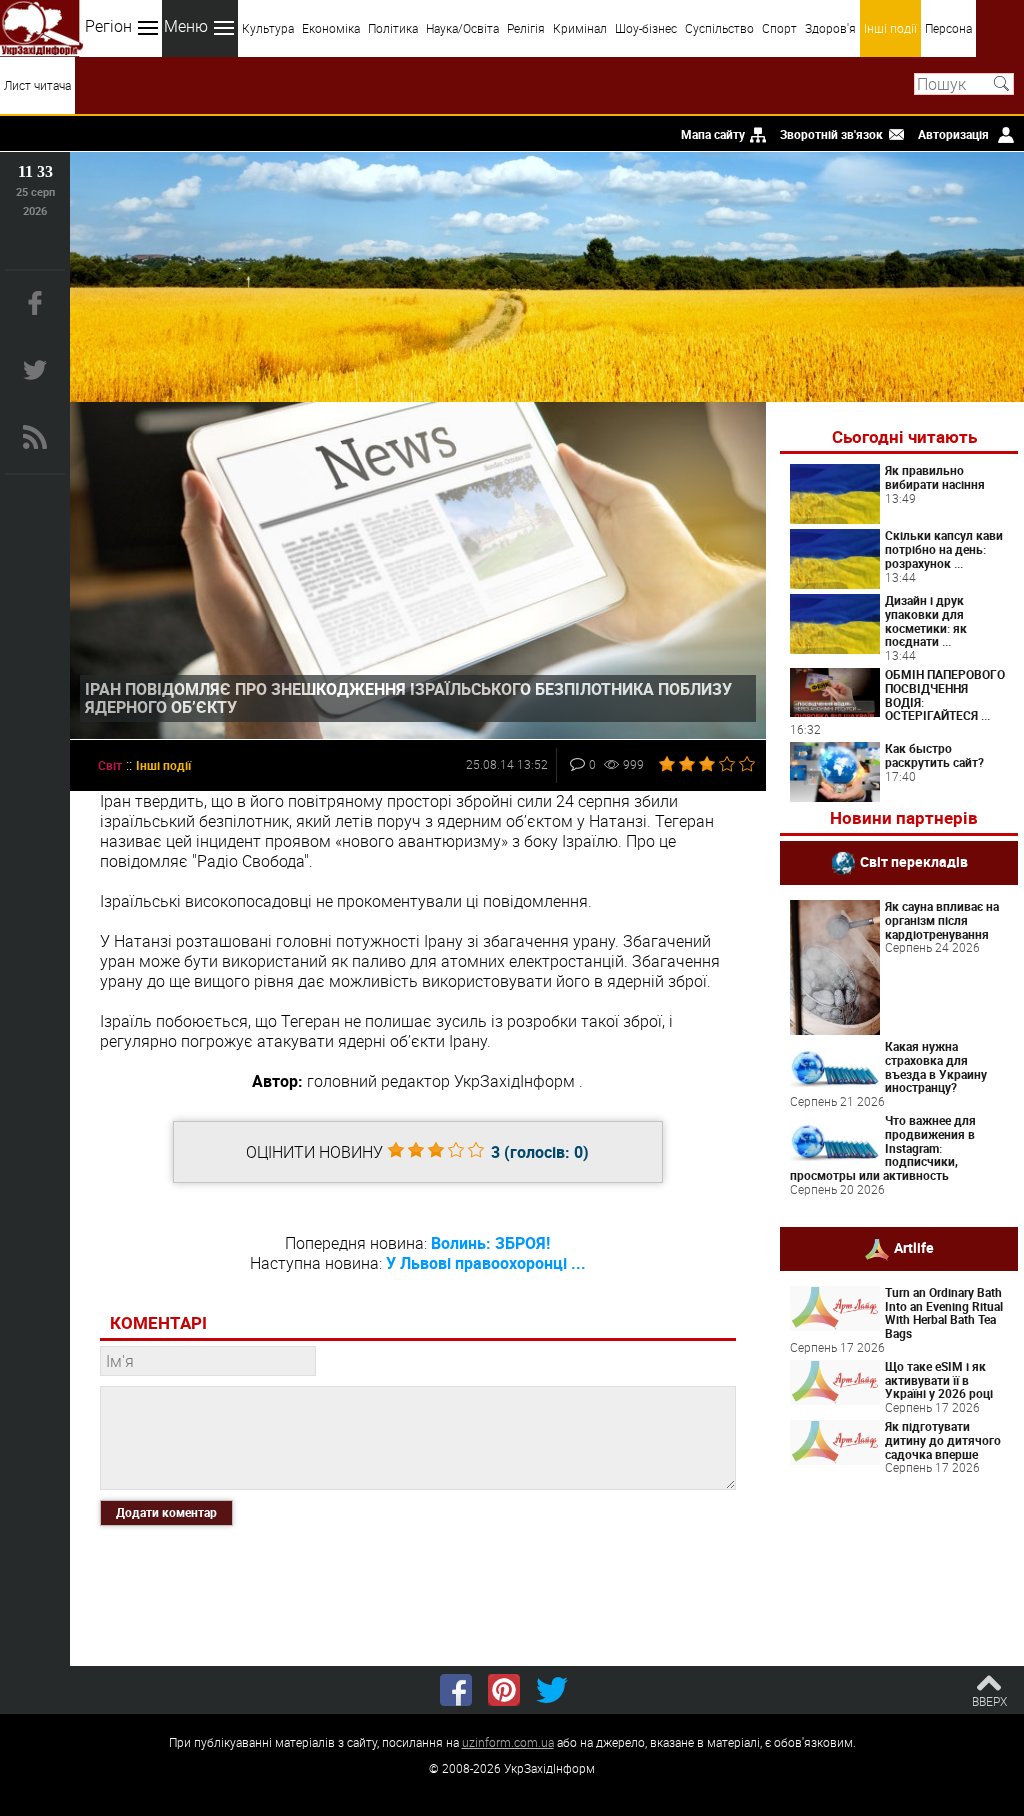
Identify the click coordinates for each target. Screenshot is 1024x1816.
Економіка (331, 28)
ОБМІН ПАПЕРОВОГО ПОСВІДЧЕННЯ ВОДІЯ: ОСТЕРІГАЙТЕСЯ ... (945, 694)
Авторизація (953, 134)
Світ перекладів (914, 861)
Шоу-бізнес (646, 28)
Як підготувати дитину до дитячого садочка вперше (943, 1440)
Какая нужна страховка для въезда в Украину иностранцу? (936, 1066)
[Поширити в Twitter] (552, 1690)
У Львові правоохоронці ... (486, 1263)
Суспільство (719, 28)
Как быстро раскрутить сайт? (934, 755)
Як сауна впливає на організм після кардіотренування (942, 920)
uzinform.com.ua (508, 1742)
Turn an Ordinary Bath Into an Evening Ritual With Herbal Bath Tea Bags (944, 1312)
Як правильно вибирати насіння (935, 477)
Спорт (779, 28)
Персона (948, 28)
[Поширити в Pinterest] (504, 1690)
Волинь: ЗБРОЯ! (490, 1243)
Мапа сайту (713, 134)
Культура (268, 28)
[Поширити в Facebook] (456, 1690)
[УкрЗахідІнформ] (41, 28)
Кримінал (580, 28)
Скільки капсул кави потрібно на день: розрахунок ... (944, 549)
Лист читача (37, 85)
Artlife (914, 1246)
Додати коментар (166, 1512)
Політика (393, 28)
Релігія (526, 28)
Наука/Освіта (462, 28)
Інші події (890, 28)
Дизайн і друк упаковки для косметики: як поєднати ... (926, 620)
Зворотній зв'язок (831, 134)
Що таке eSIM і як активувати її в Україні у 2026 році (939, 1380)
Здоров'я (830, 28)
